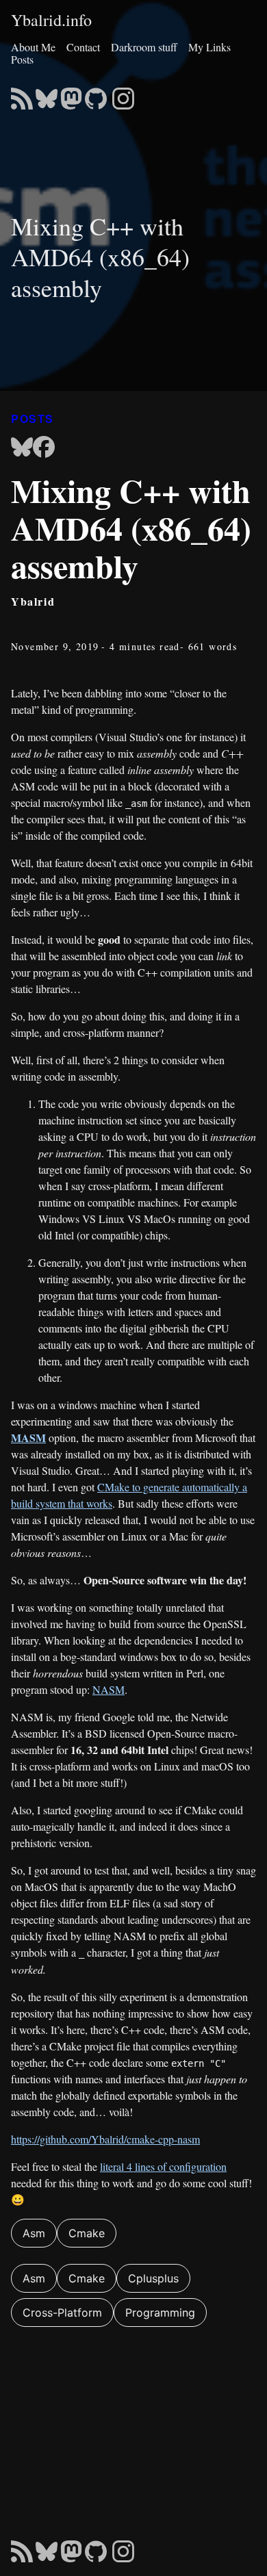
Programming (160, 2313)
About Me (33, 47)
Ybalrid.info (51, 21)
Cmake (87, 2233)
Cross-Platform (62, 2313)
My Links (209, 47)
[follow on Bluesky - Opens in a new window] (47, 94)
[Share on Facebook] (44, 448)
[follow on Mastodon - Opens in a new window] (71, 94)
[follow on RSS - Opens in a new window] (22, 94)
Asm (34, 2233)
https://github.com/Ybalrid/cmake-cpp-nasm (105, 2139)
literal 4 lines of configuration (163, 2166)
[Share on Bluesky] (22, 448)
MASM (28, 1438)
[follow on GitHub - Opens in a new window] (96, 94)
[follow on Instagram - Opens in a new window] (123, 94)
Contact (83, 47)
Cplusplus (153, 2278)
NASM (109, 1689)
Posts (22, 59)
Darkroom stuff (144, 47)
